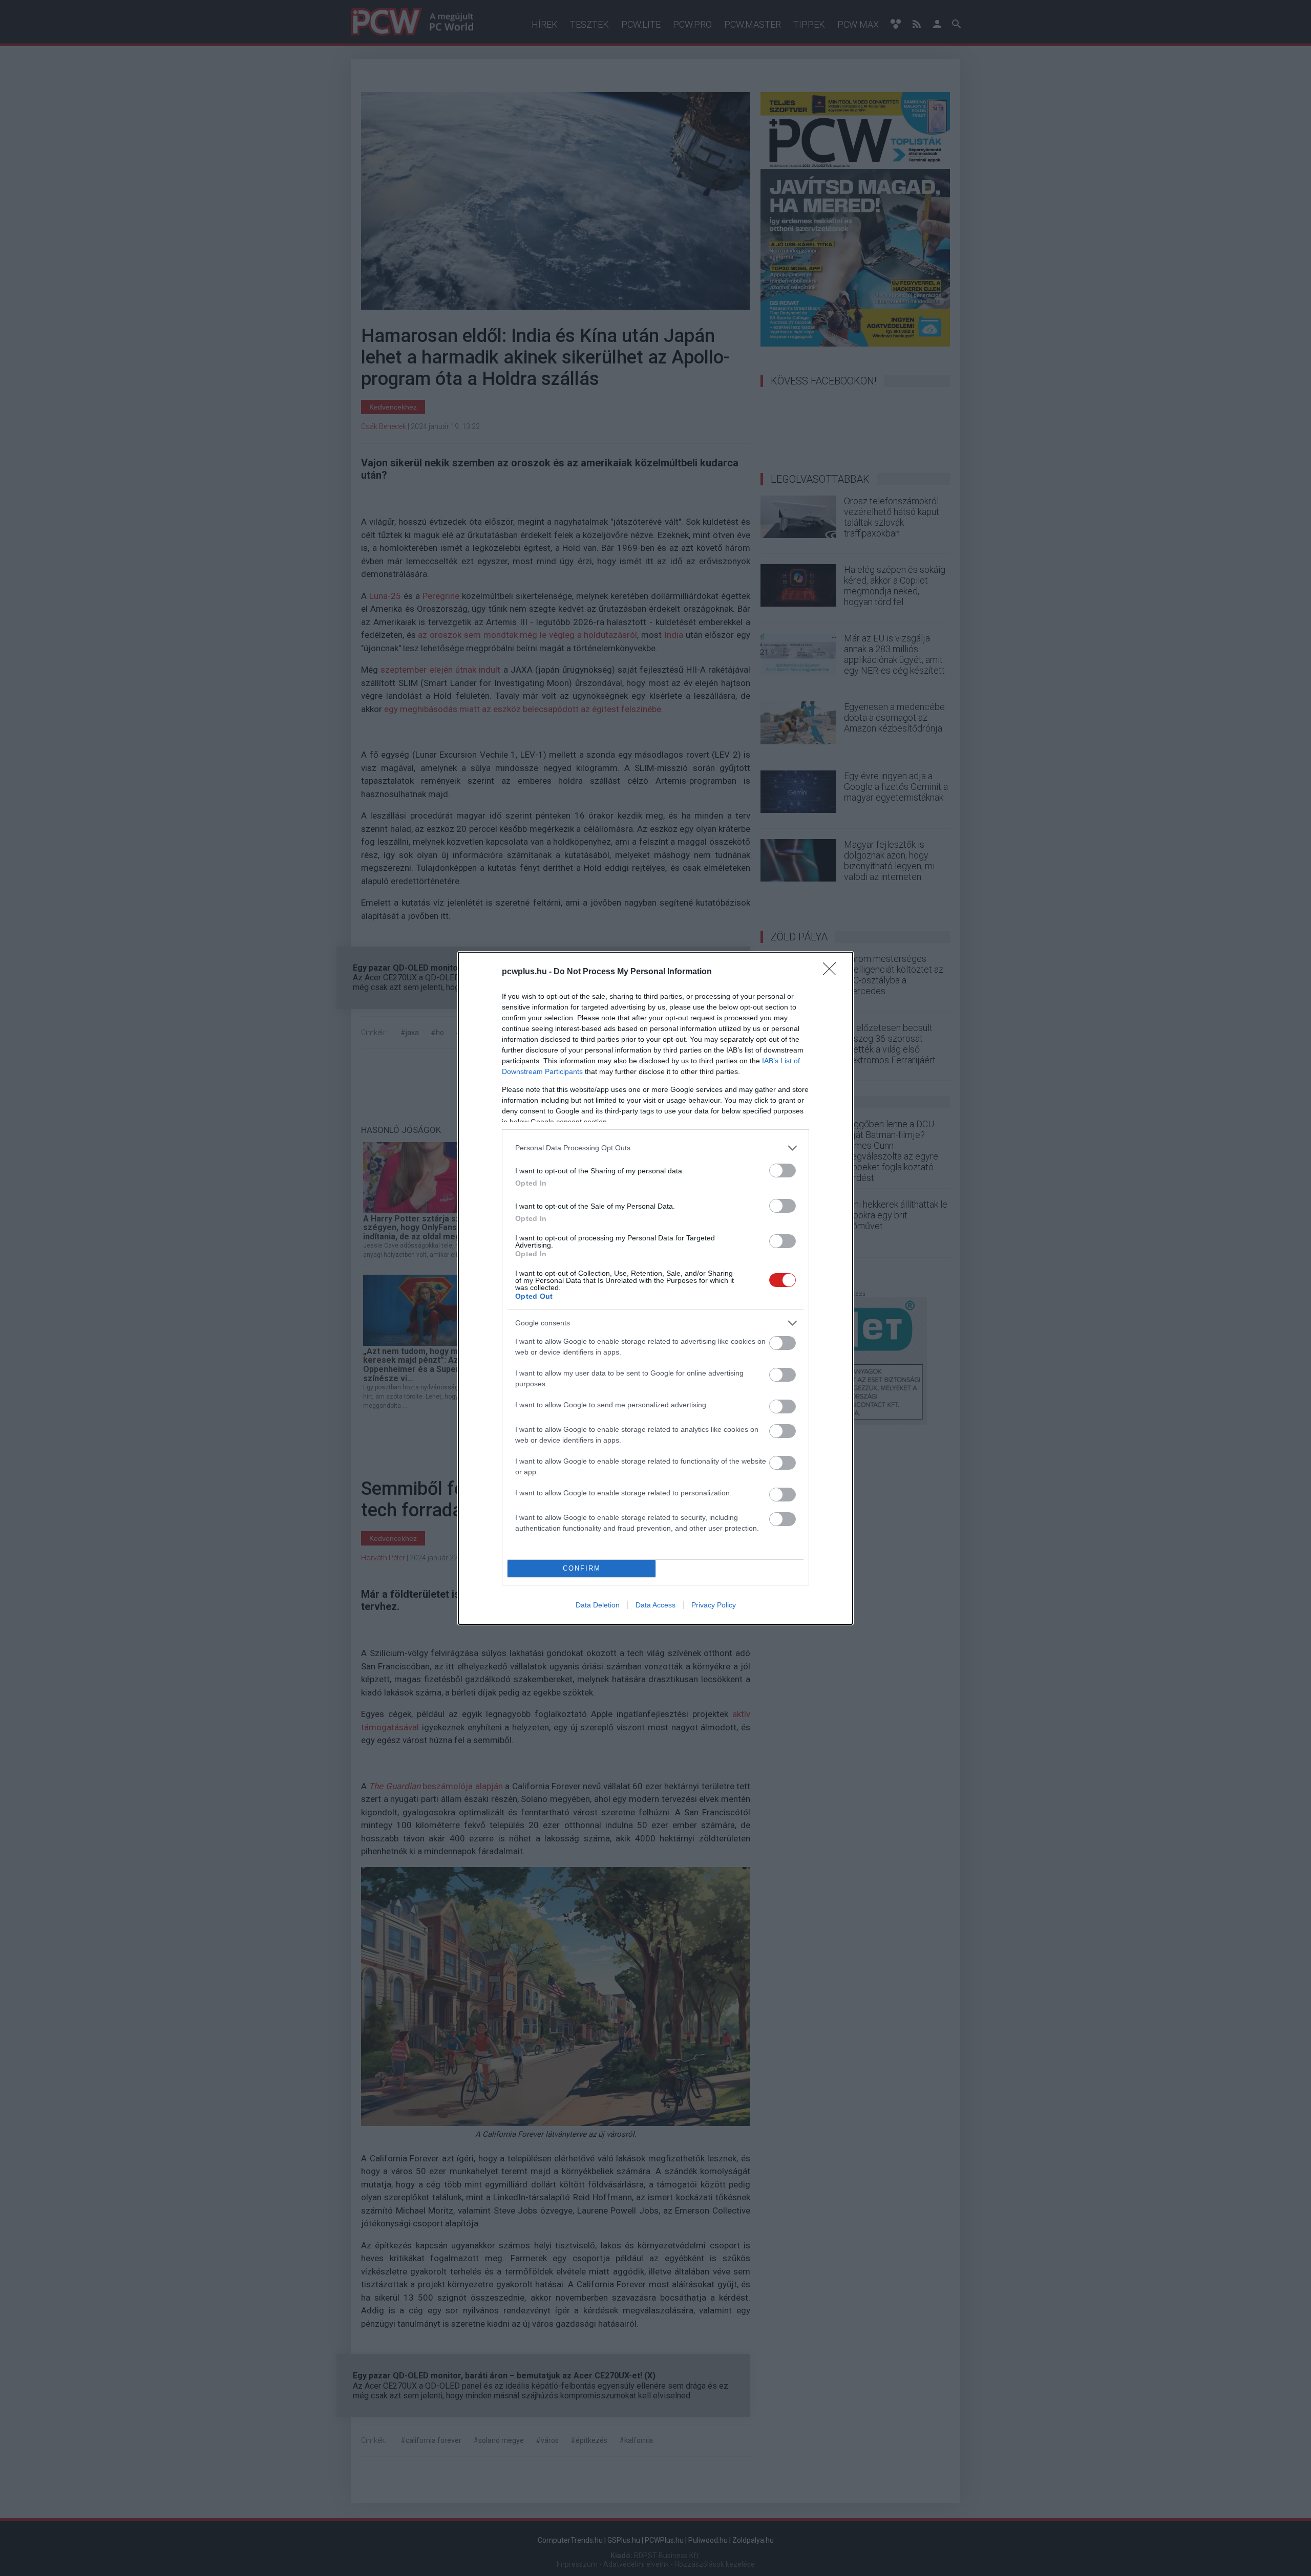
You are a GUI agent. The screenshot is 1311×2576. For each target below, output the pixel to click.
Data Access (655, 1605)
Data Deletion (598, 1605)
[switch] (783, 1171)
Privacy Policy (714, 1605)
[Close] (833, 972)
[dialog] (655, 1288)
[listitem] (655, 1148)
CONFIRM (582, 1568)
